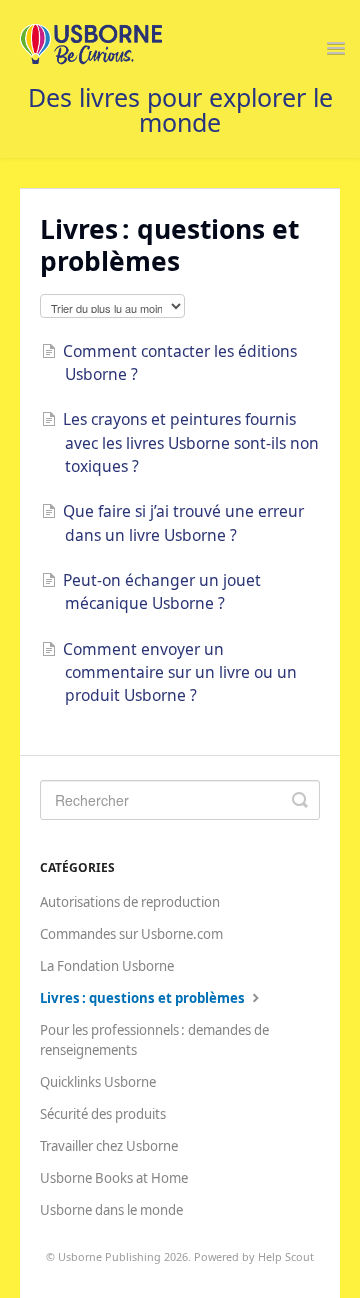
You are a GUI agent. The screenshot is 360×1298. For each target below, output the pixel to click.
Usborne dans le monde (111, 1210)
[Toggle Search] (300, 800)
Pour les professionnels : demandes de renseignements (154, 1040)
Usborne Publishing (109, 1256)
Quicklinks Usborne (98, 1082)
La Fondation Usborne (107, 966)
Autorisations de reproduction (130, 902)
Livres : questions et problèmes (144, 998)
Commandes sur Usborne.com (131, 934)
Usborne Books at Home (114, 1178)
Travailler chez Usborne (109, 1146)
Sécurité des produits (103, 1114)
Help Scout (286, 1256)
